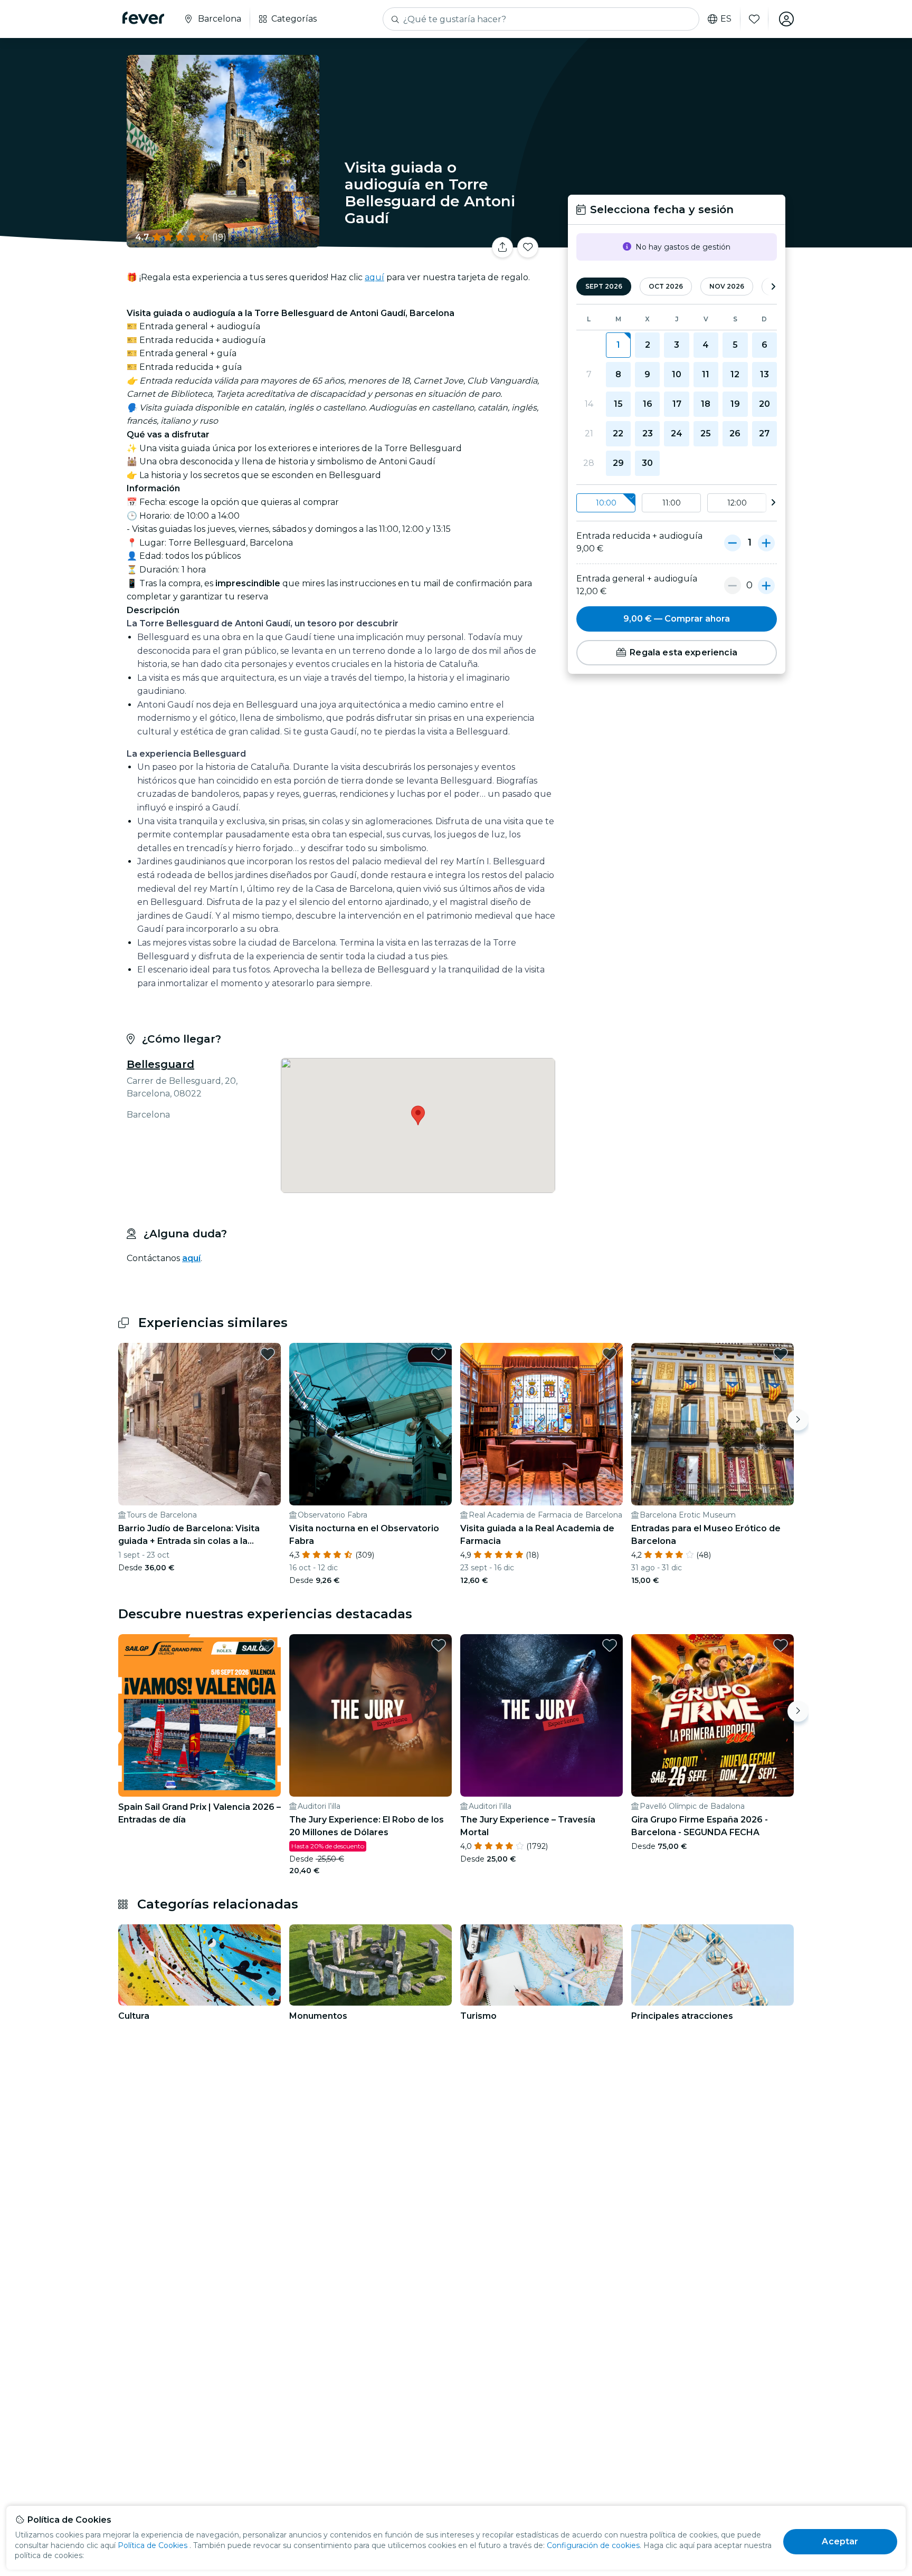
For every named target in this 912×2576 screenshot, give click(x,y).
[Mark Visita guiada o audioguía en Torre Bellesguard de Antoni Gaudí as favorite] (528, 247)
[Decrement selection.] (733, 542)
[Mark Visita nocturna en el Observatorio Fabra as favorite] (439, 1354)
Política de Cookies (153, 2545)
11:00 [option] (672, 503)
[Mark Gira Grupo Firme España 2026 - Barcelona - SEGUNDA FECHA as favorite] (781, 1645)
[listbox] (677, 503)
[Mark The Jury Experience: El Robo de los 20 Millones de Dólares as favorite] (439, 1645)
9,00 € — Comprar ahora (677, 619)
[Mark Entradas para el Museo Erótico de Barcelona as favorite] (781, 1354)
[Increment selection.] (766, 542)
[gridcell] (618, 345)
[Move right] (798, 1420)
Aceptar (840, 2541)
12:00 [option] (737, 503)
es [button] (726, 19)
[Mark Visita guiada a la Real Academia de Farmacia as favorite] (610, 1354)
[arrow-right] (773, 287)
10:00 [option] (606, 503)
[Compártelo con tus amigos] (502, 247)
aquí (374, 277)
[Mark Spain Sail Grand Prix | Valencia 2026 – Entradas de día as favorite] (268, 1645)
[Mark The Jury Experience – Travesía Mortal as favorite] (610, 1645)
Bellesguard (160, 1064)
